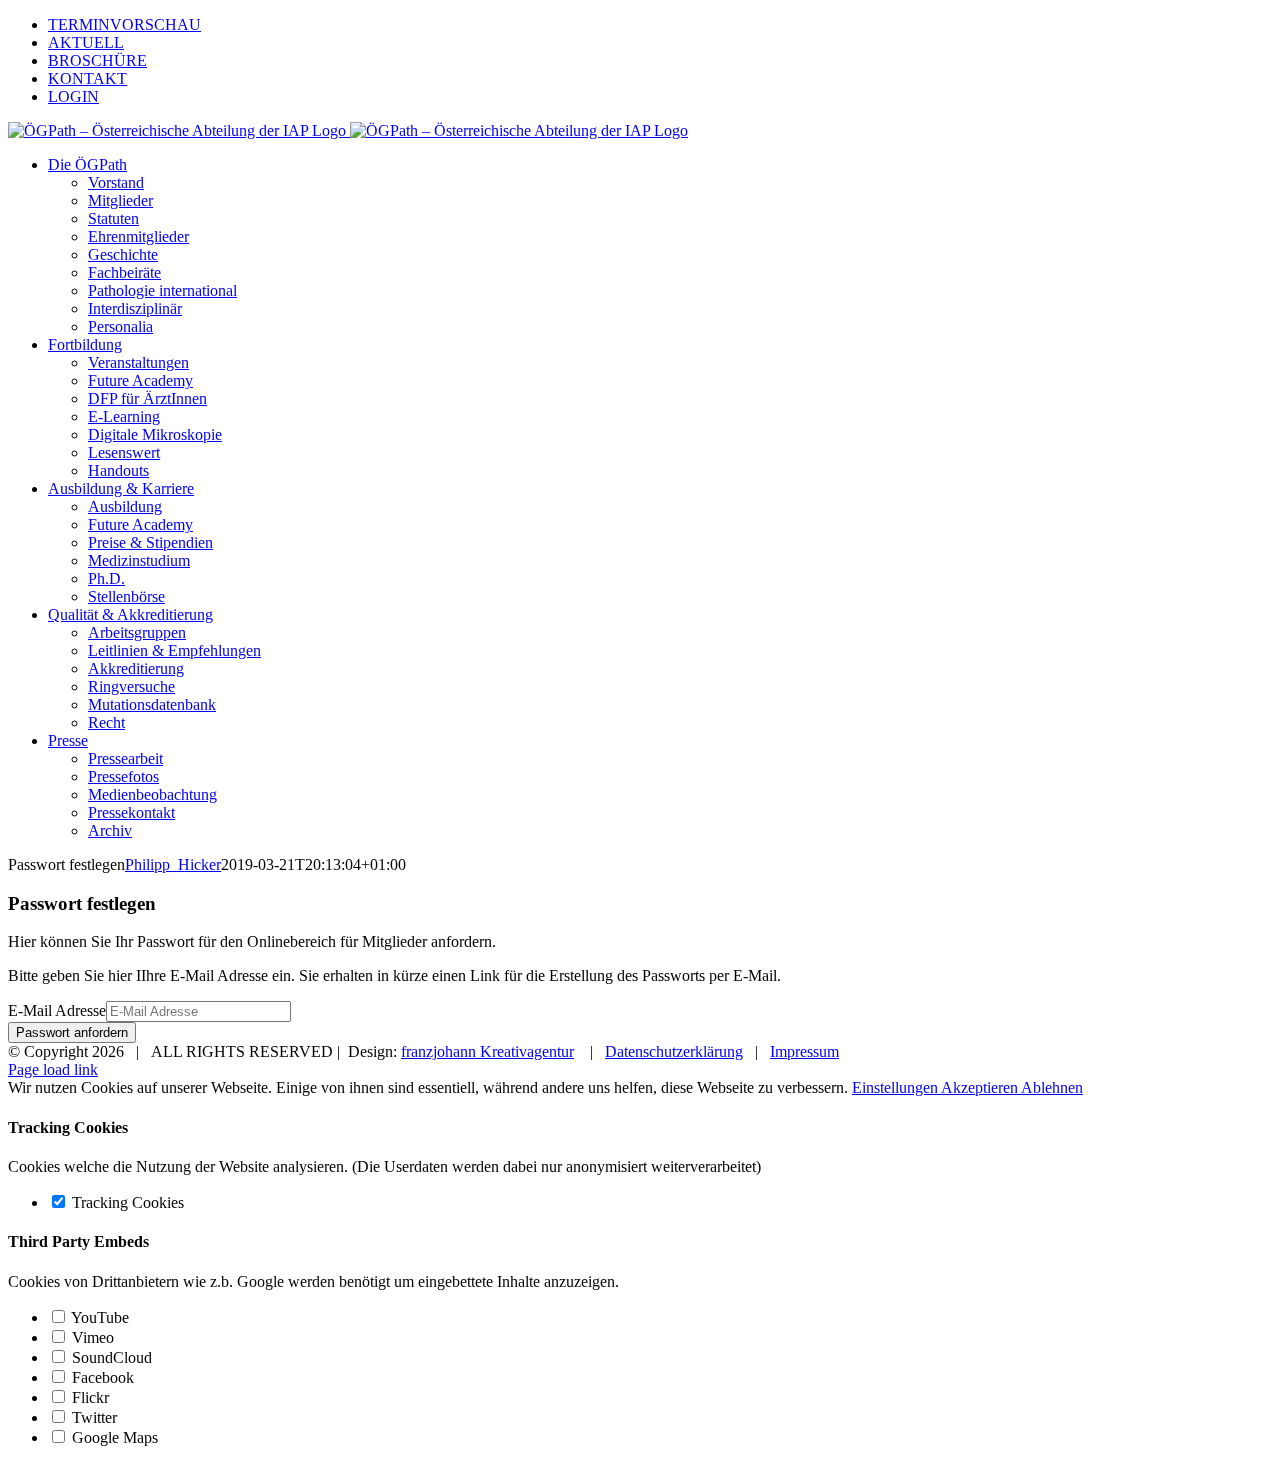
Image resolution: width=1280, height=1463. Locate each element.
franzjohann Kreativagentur (487, 1051)
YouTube (98, 1317)
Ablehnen (1052, 1087)
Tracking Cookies (126, 1202)
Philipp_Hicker (173, 864)
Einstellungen (896, 1087)
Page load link (53, 1069)
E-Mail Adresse (57, 1010)
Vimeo (91, 1337)
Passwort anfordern (72, 1032)
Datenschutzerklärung (674, 1051)
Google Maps (113, 1437)
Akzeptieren (981, 1087)
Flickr (88, 1397)
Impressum (804, 1051)
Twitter (92, 1417)
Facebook (101, 1377)
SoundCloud (110, 1357)
